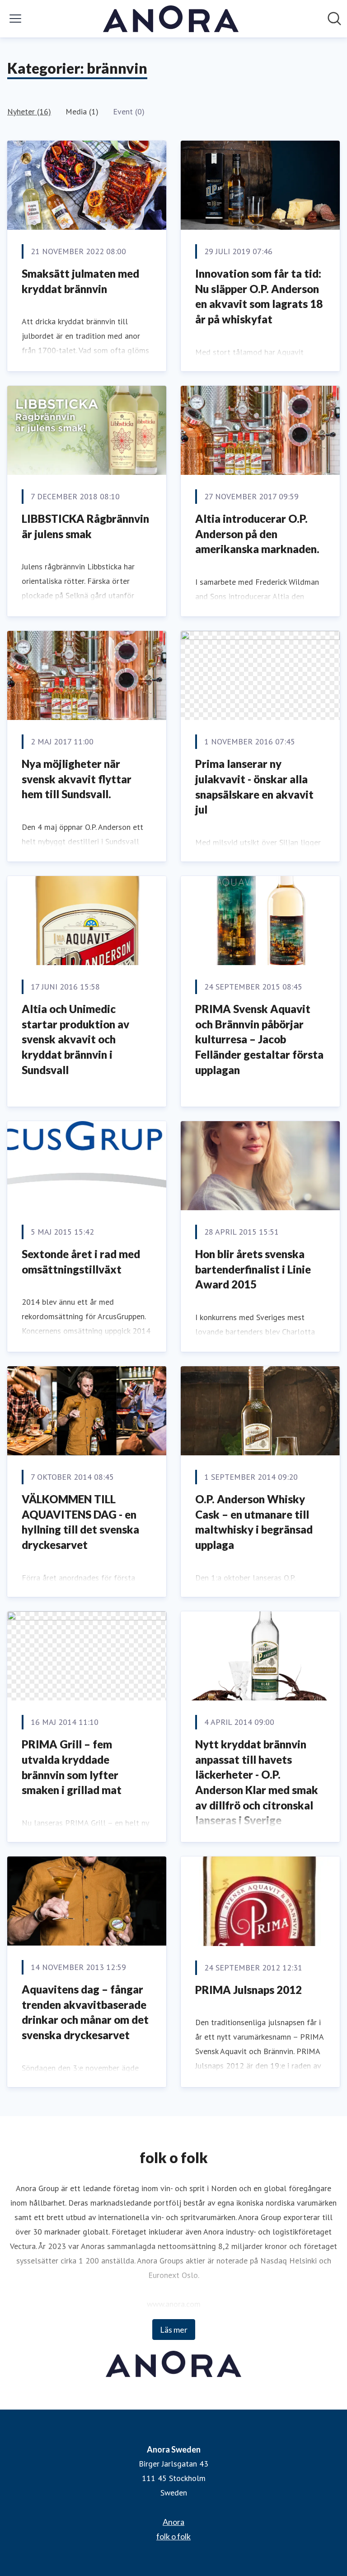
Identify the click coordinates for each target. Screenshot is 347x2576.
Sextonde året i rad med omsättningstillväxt (81, 1262)
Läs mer (174, 2330)
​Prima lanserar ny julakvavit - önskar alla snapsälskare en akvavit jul (254, 786)
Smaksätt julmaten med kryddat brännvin (80, 281)
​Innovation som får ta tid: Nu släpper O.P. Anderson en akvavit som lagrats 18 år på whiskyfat (259, 296)
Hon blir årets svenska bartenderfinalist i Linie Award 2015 (253, 1269)
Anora (173, 2522)
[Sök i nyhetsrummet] (334, 19)
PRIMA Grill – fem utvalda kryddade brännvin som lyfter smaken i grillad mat (72, 1767)
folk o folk (173, 2536)
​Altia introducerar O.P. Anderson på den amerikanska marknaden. (257, 534)
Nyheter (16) (29, 111)
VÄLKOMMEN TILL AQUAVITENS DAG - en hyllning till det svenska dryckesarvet (80, 1522)
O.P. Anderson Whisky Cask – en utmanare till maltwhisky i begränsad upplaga (254, 1522)
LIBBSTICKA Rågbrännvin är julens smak (85, 526)
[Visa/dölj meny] (15, 19)
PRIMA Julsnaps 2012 (249, 1990)
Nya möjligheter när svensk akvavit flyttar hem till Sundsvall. (77, 779)
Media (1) (82, 111)
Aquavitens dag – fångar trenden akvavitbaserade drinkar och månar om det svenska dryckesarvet (85, 2012)
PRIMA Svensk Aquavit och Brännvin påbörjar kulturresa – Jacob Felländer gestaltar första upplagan (259, 1039)
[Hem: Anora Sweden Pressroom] (171, 19)
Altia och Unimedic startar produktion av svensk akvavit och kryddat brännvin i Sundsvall (75, 1039)
